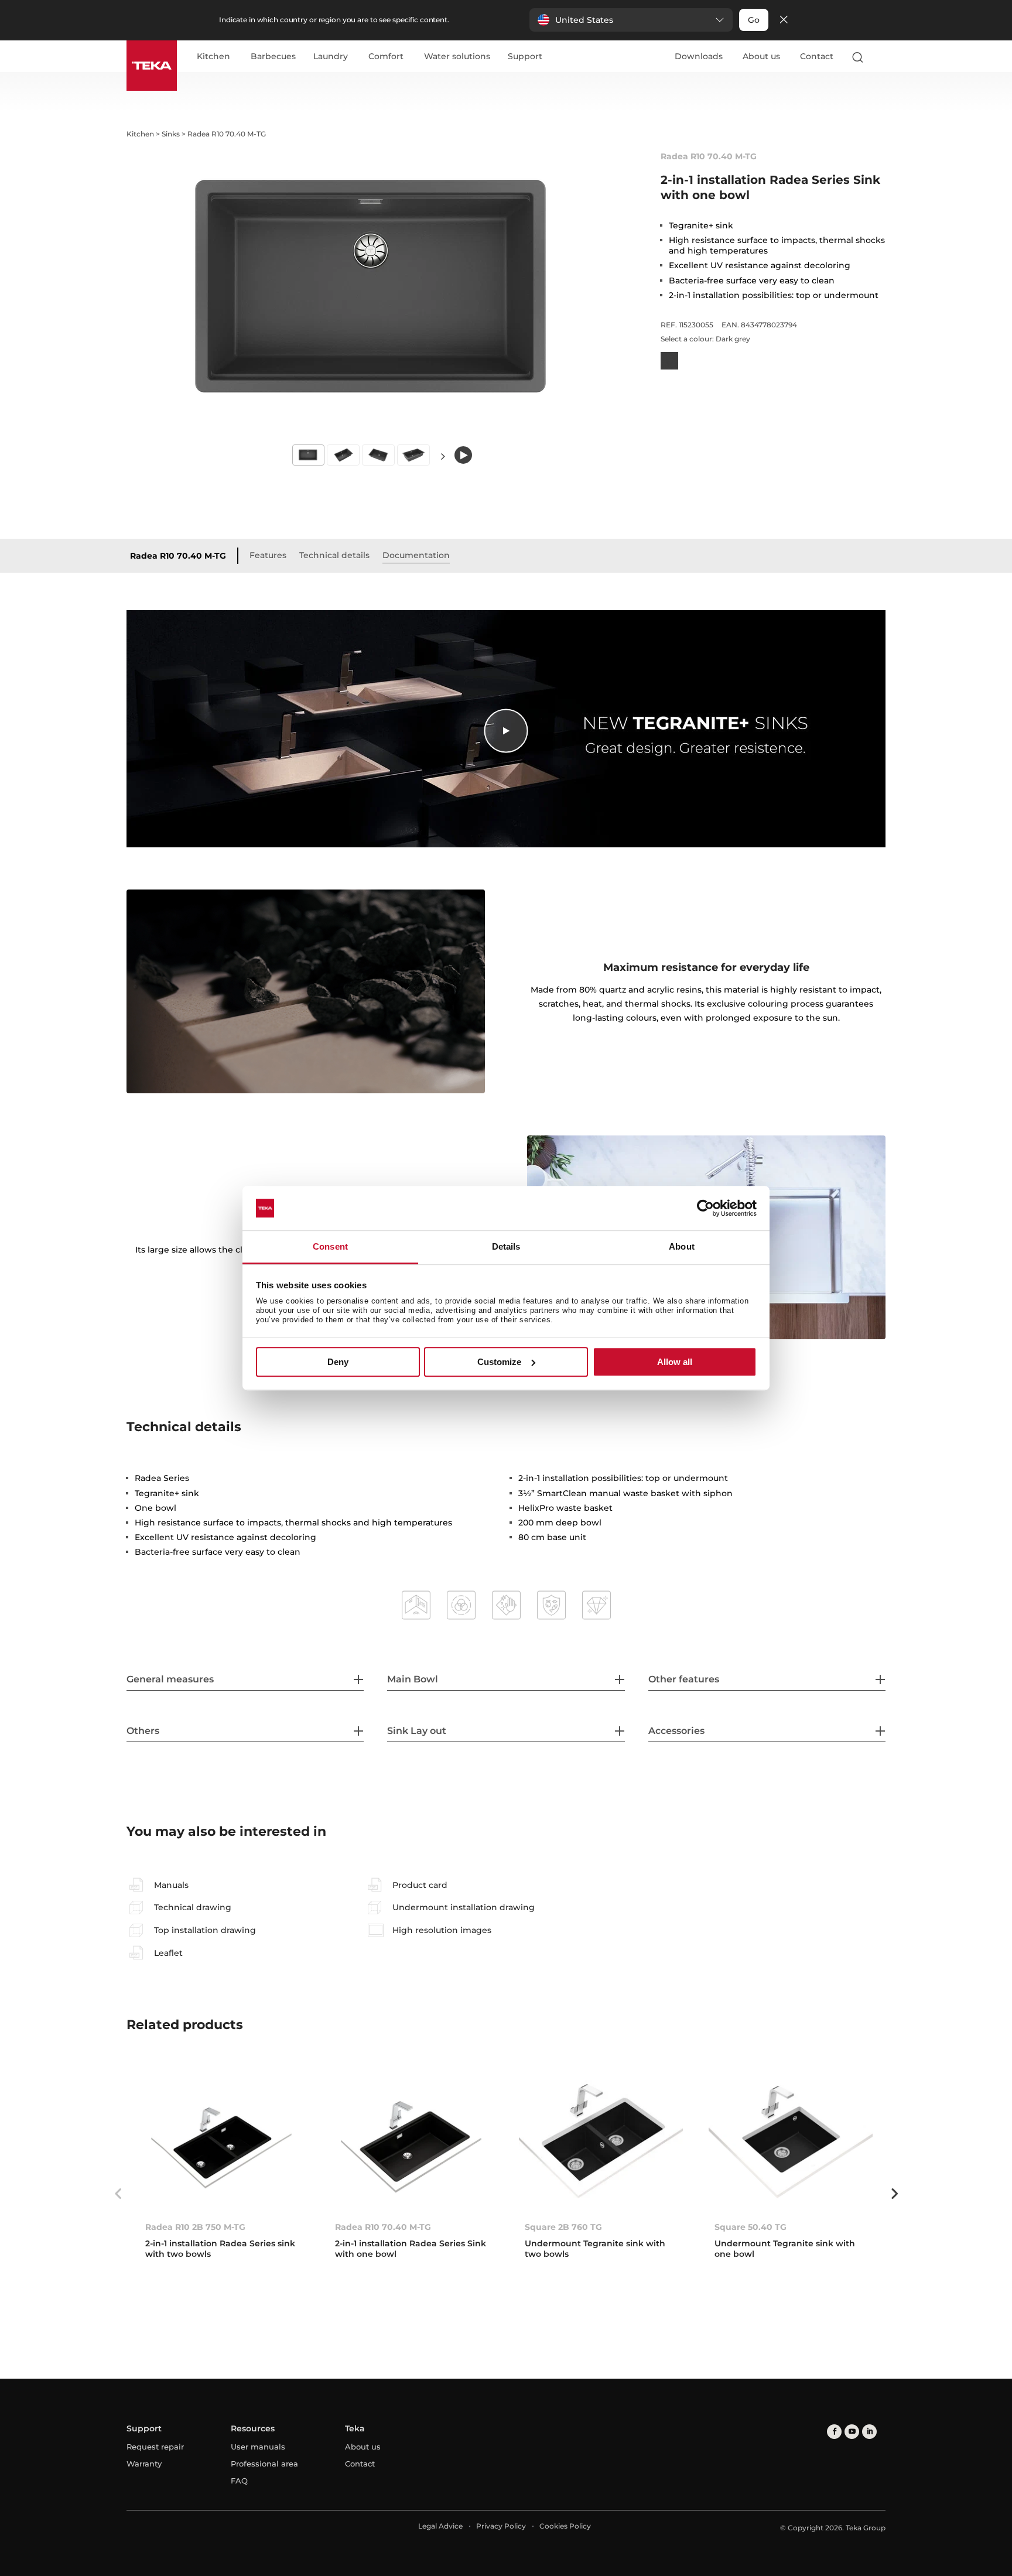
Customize (499, 1362)
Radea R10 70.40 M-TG (178, 556)
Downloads (699, 56)
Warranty (144, 2464)
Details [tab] (506, 1247)
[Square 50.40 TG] (791, 2141)
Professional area (264, 2464)
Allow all (675, 1362)
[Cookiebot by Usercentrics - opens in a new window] (705, 1208)
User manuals (258, 2447)
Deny (338, 1362)
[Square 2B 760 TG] (601, 2141)
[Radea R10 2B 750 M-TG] (221, 2141)
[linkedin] (869, 2432)
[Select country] (880, 57)
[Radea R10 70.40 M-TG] (411, 2141)
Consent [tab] (330, 1247)
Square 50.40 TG (751, 2227)
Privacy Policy (501, 2526)
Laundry (331, 57)
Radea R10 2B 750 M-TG (195, 2227)
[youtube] (852, 2432)
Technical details (334, 555)
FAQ (239, 2481)
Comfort (386, 57)
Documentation (416, 555)
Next (443, 456)
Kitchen (213, 57)
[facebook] (834, 2432)
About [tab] (682, 1247)
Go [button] (754, 20)
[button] (631, 20)
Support (525, 57)
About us (761, 56)
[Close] (784, 20)
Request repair (155, 2447)
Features (268, 555)
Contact (817, 56)
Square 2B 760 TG (563, 2227)
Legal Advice (440, 2526)
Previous (118, 2194)
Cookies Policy (565, 2526)
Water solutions (457, 57)
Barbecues (273, 57)
